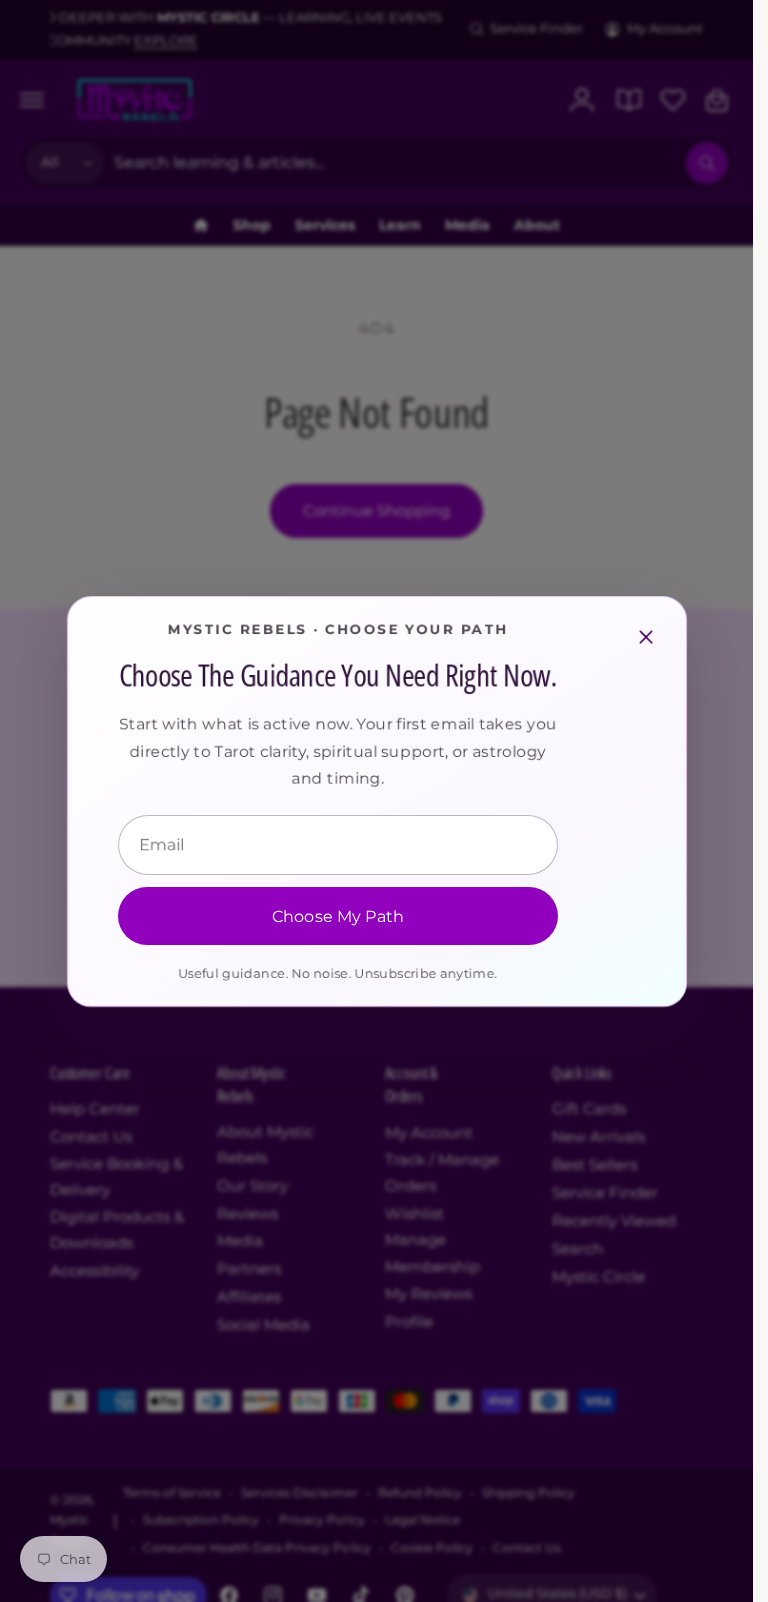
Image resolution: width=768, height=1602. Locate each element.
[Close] (646, 637)
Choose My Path (337, 915)
